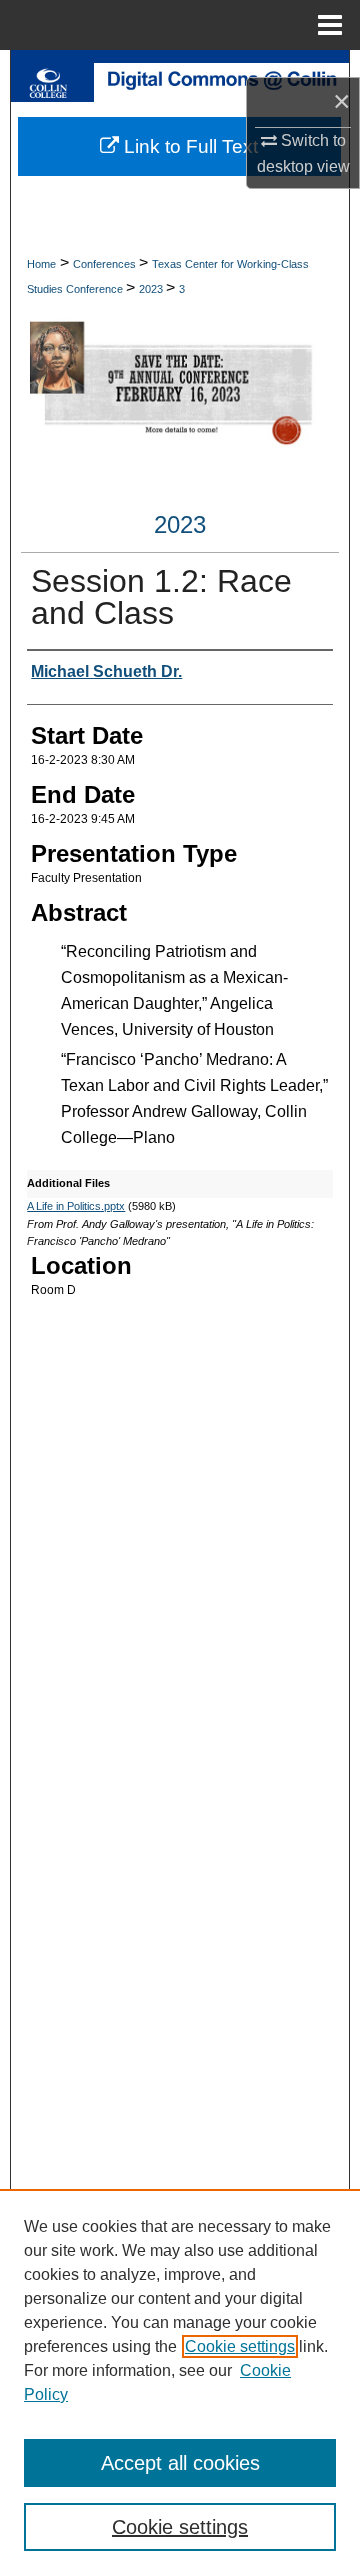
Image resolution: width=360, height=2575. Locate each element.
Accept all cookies (180, 2463)
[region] (180, 2382)
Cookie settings (240, 2346)
